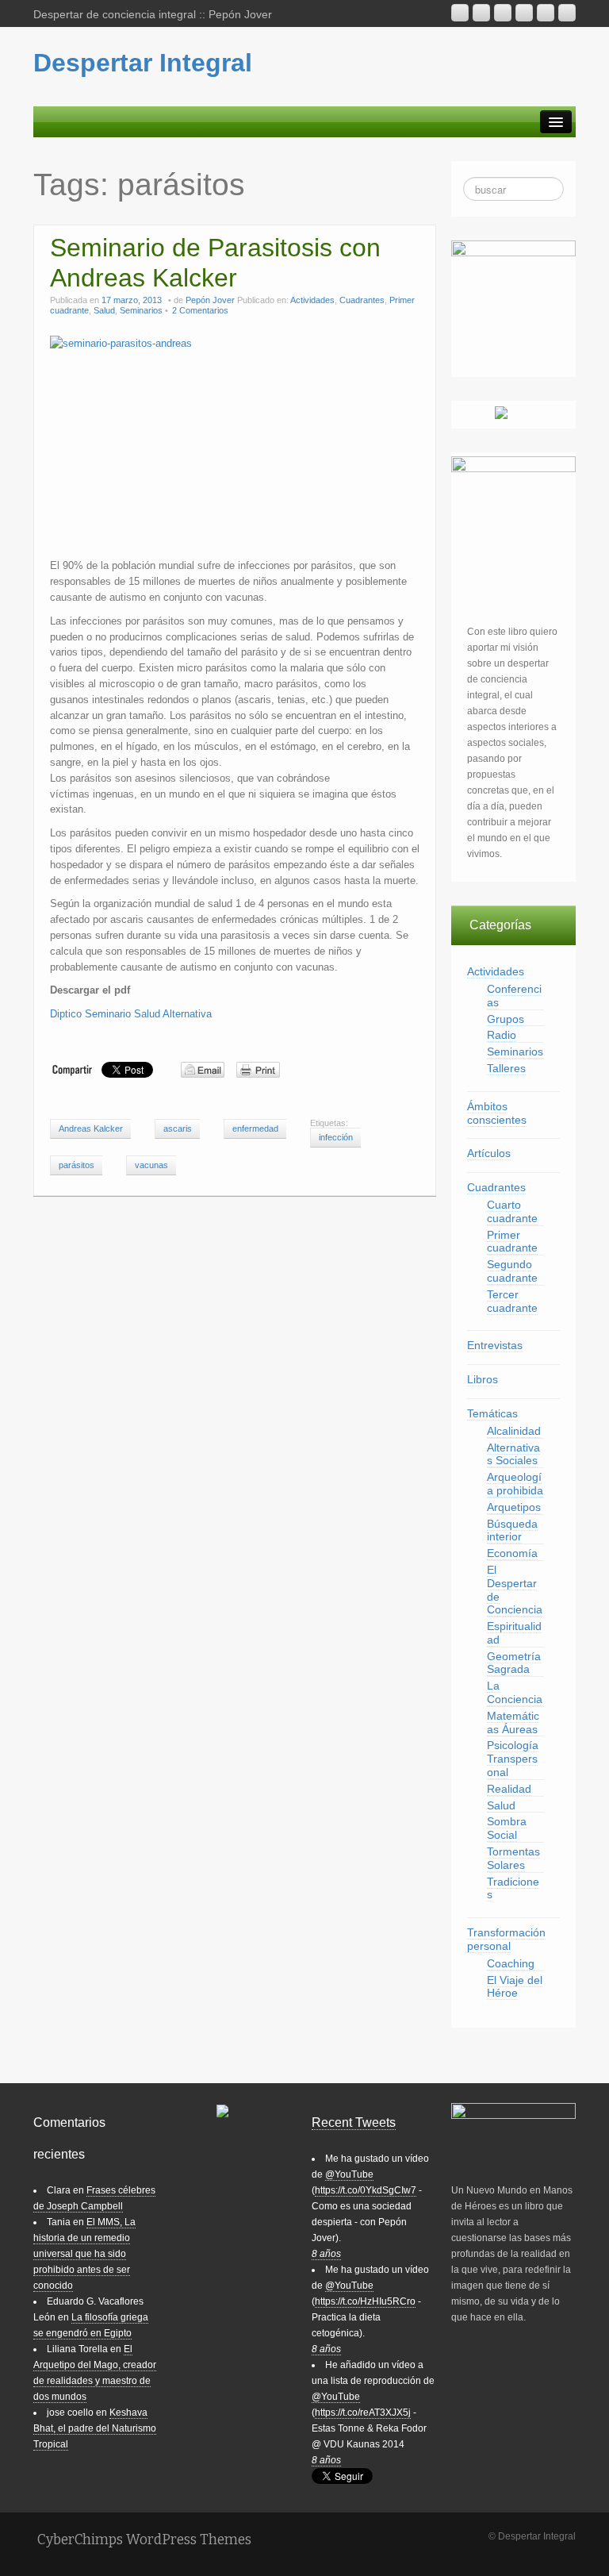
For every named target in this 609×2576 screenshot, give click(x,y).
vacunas (151, 1165)
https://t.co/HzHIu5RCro (365, 2301)
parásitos (77, 1165)
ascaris (178, 1128)
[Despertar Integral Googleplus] (524, 13)
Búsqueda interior (512, 1530)
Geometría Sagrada (514, 1663)
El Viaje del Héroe (515, 1987)
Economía (512, 1553)
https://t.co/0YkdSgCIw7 (366, 2190)
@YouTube (349, 2174)
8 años (326, 2254)
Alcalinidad (514, 1431)
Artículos (489, 1153)
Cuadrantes (362, 300)
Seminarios (141, 310)
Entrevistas (495, 1345)
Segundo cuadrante (512, 1271)
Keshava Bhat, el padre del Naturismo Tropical (95, 2428)
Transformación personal (506, 1939)
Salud (104, 310)
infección (336, 1137)
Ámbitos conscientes (497, 1113)
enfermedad (255, 1128)
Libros (483, 1379)
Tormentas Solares (513, 1858)
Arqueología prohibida (515, 1484)
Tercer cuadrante (512, 1301)
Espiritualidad (514, 1633)
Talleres (506, 1068)
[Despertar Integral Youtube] (503, 13)
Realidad (509, 1789)
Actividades (312, 300)
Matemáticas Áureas (513, 1722)
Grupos (506, 1019)
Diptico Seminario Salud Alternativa (131, 1014)
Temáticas (492, 1413)
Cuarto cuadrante (512, 1211)
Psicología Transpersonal (513, 1759)
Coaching (511, 1963)
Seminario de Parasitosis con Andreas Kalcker (215, 263)
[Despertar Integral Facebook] (546, 13)
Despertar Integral (143, 63)
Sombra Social (507, 1828)
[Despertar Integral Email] (481, 13)
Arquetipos (514, 1507)
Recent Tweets (354, 2122)
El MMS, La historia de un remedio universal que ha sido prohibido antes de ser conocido (84, 2254)
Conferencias (514, 996)
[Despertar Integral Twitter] (567, 13)
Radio (502, 1035)
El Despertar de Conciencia (515, 1590)
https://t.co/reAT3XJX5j (363, 2413)
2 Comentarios (200, 310)
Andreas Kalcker (91, 1128)
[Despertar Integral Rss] (460, 13)
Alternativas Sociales (513, 1454)
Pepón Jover (210, 300)
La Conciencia (515, 1692)
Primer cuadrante (512, 1242)
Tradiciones (513, 1888)
